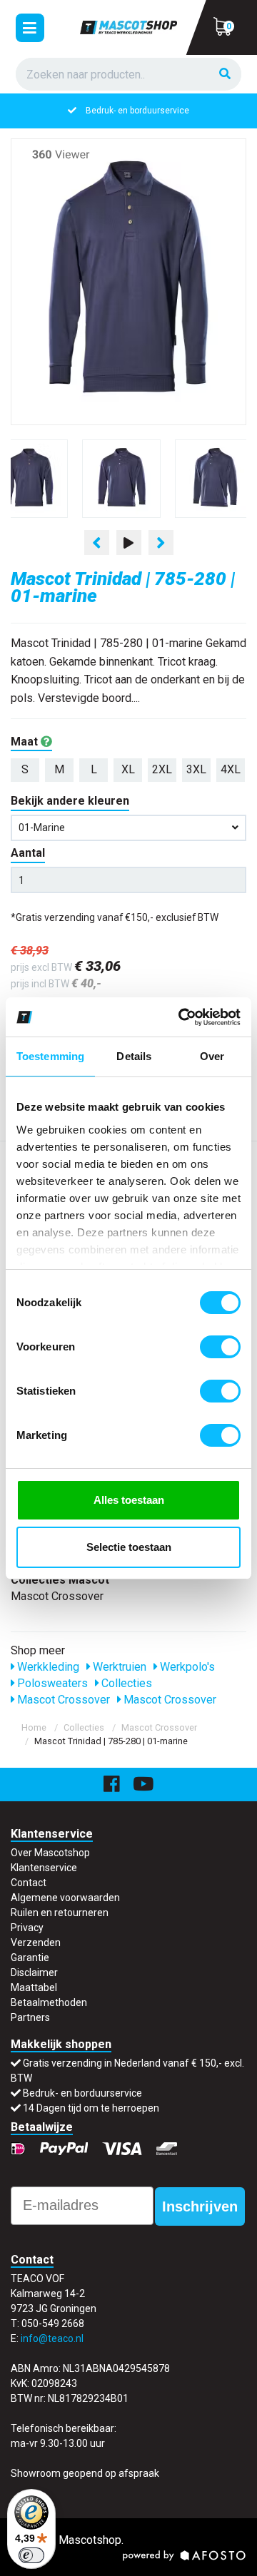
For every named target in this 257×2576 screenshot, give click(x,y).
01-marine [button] (42, 828)
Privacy (27, 1928)
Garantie (30, 1958)
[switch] (220, 1347)
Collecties (125, 1683)
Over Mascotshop (50, 1853)
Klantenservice (44, 1868)
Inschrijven (200, 2206)
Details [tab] (134, 1056)
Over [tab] (212, 1056)
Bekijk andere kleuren (70, 801)
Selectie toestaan (129, 1547)
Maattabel (34, 1987)
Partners (30, 2017)
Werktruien (118, 1667)
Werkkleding (47, 1667)
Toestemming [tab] (50, 1056)
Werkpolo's (186, 1667)
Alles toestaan (129, 1500)
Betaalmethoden (49, 2002)
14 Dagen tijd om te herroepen (91, 2108)
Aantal (28, 853)
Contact (29, 1883)
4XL (231, 769)
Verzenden (36, 1943)
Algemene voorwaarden (65, 1898)
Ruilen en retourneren (60, 1913)
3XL (196, 769)
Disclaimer (34, 1972)
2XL (162, 769)
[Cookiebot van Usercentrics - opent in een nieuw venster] (181, 1017)
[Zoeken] (225, 75)
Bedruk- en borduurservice (137, 111)
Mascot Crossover (62, 1700)
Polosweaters (51, 1683)
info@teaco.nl (52, 2338)
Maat (26, 742)
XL (128, 769)
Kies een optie (128, 2554)
